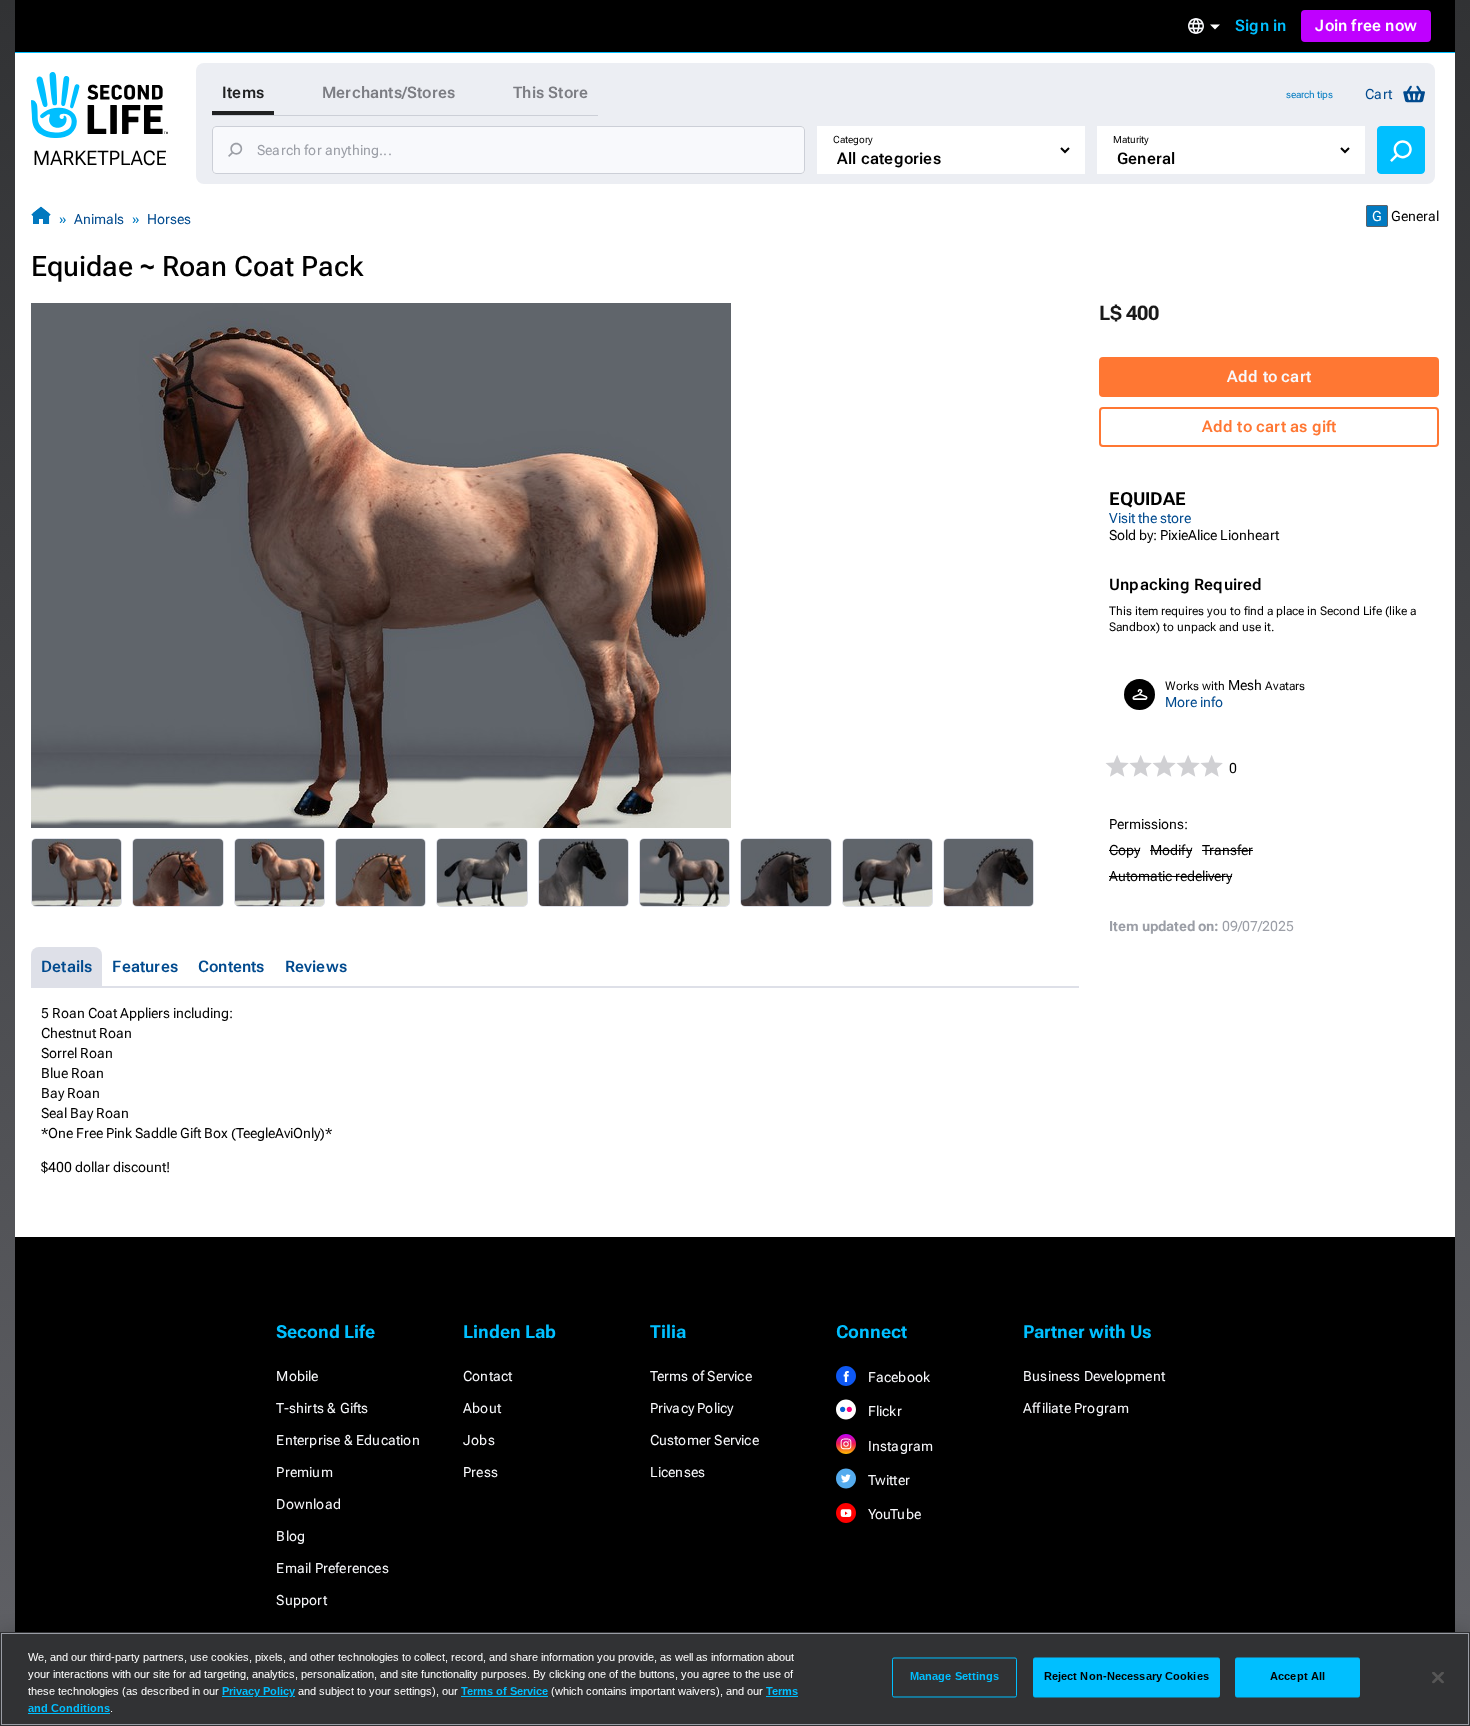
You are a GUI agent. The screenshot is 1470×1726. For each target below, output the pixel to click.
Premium (304, 1472)
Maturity (1131, 139)
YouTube (892, 1514)
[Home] (41, 218)
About (482, 1408)
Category (853, 139)
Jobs (479, 1440)
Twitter (887, 1480)
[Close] (1438, 1677)
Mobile (297, 1376)
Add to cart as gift (1269, 426)
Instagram (898, 1446)
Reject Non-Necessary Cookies (1126, 1677)
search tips (1309, 94)
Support (301, 1600)
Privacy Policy (692, 1408)
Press (480, 1472)
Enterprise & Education (347, 1440)
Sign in (1260, 25)
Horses (169, 219)
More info (1194, 702)
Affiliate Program (1076, 1408)
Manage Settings (955, 1677)
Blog (290, 1536)
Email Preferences (332, 1568)
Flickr (882, 1411)
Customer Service (704, 1440)
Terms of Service (701, 1376)
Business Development (1094, 1376)
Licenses (678, 1472)
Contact (487, 1376)
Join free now (1366, 25)
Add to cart (1269, 376)
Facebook (897, 1377)
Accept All (1297, 1677)
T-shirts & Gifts (322, 1408)
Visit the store (1150, 518)
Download (308, 1504)
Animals (99, 219)
